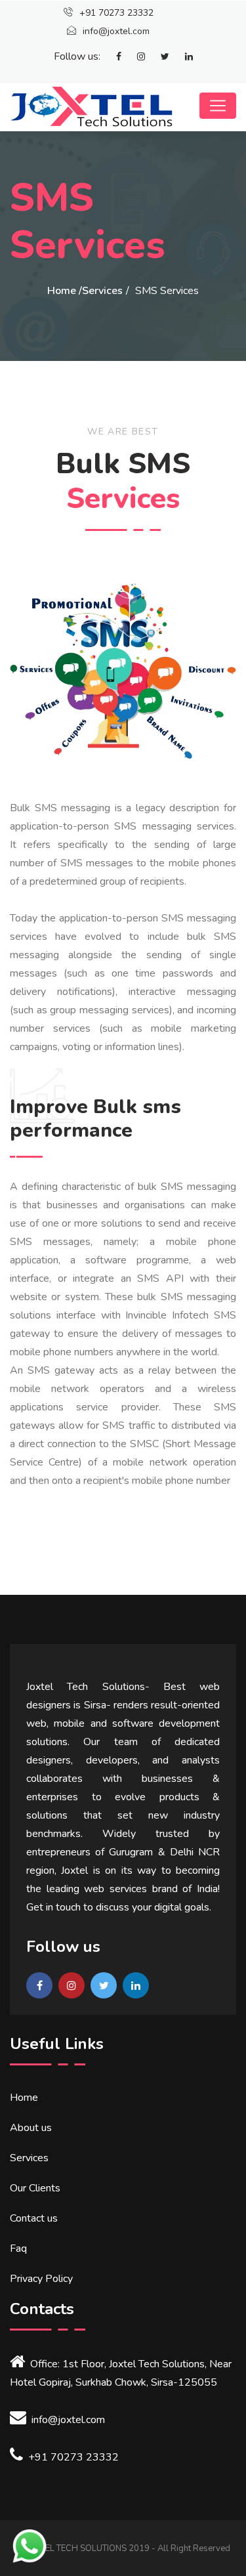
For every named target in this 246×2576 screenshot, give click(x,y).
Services (102, 291)
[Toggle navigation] (218, 106)
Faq (18, 2249)
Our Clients (35, 2188)
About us (31, 2128)
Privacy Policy (41, 2279)
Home (24, 2098)
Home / (65, 291)
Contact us (34, 2218)
